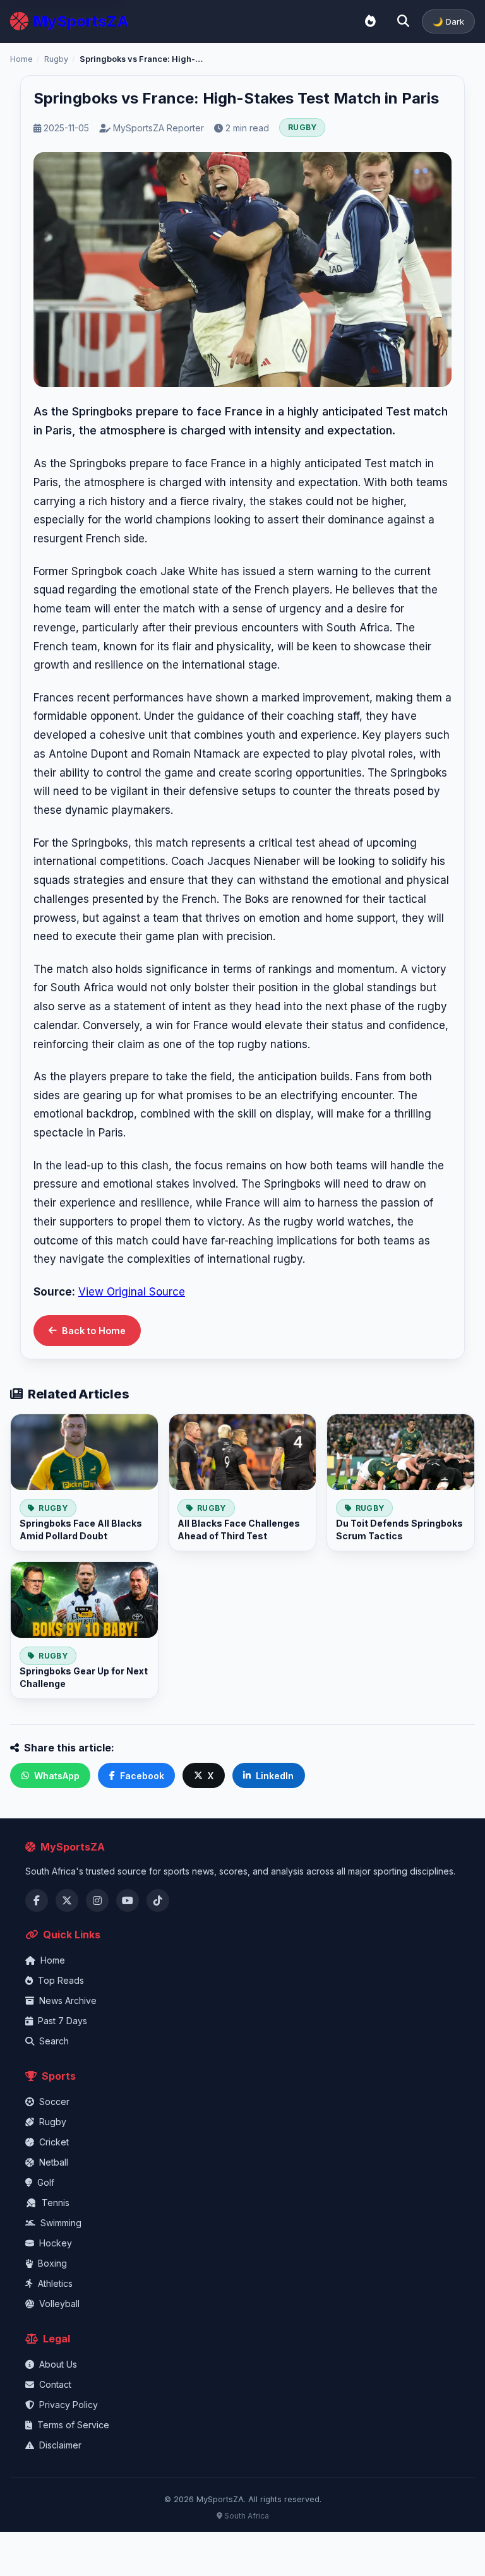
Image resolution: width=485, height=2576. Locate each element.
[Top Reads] (370, 21)
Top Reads (61, 1980)
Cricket (54, 2142)
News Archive (68, 2001)
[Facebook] (37, 1900)
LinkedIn (275, 1776)
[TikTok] (158, 1900)
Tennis (56, 2203)
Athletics (55, 2283)
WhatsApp (57, 1776)
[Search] (403, 21)
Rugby (56, 59)
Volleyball (59, 2304)
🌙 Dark (448, 21)
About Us (58, 2364)
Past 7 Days (63, 2021)
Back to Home (94, 1331)
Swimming (61, 2223)
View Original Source (132, 1292)
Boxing (52, 2263)
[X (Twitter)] (67, 1900)
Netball (54, 2162)
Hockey (56, 2243)
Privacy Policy (69, 2405)
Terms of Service (73, 2425)
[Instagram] (97, 1900)
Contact (55, 2384)
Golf (46, 2182)
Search (54, 2041)
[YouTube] (128, 1900)
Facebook (142, 1776)
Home (21, 59)
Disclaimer (60, 2445)
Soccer (54, 2102)
